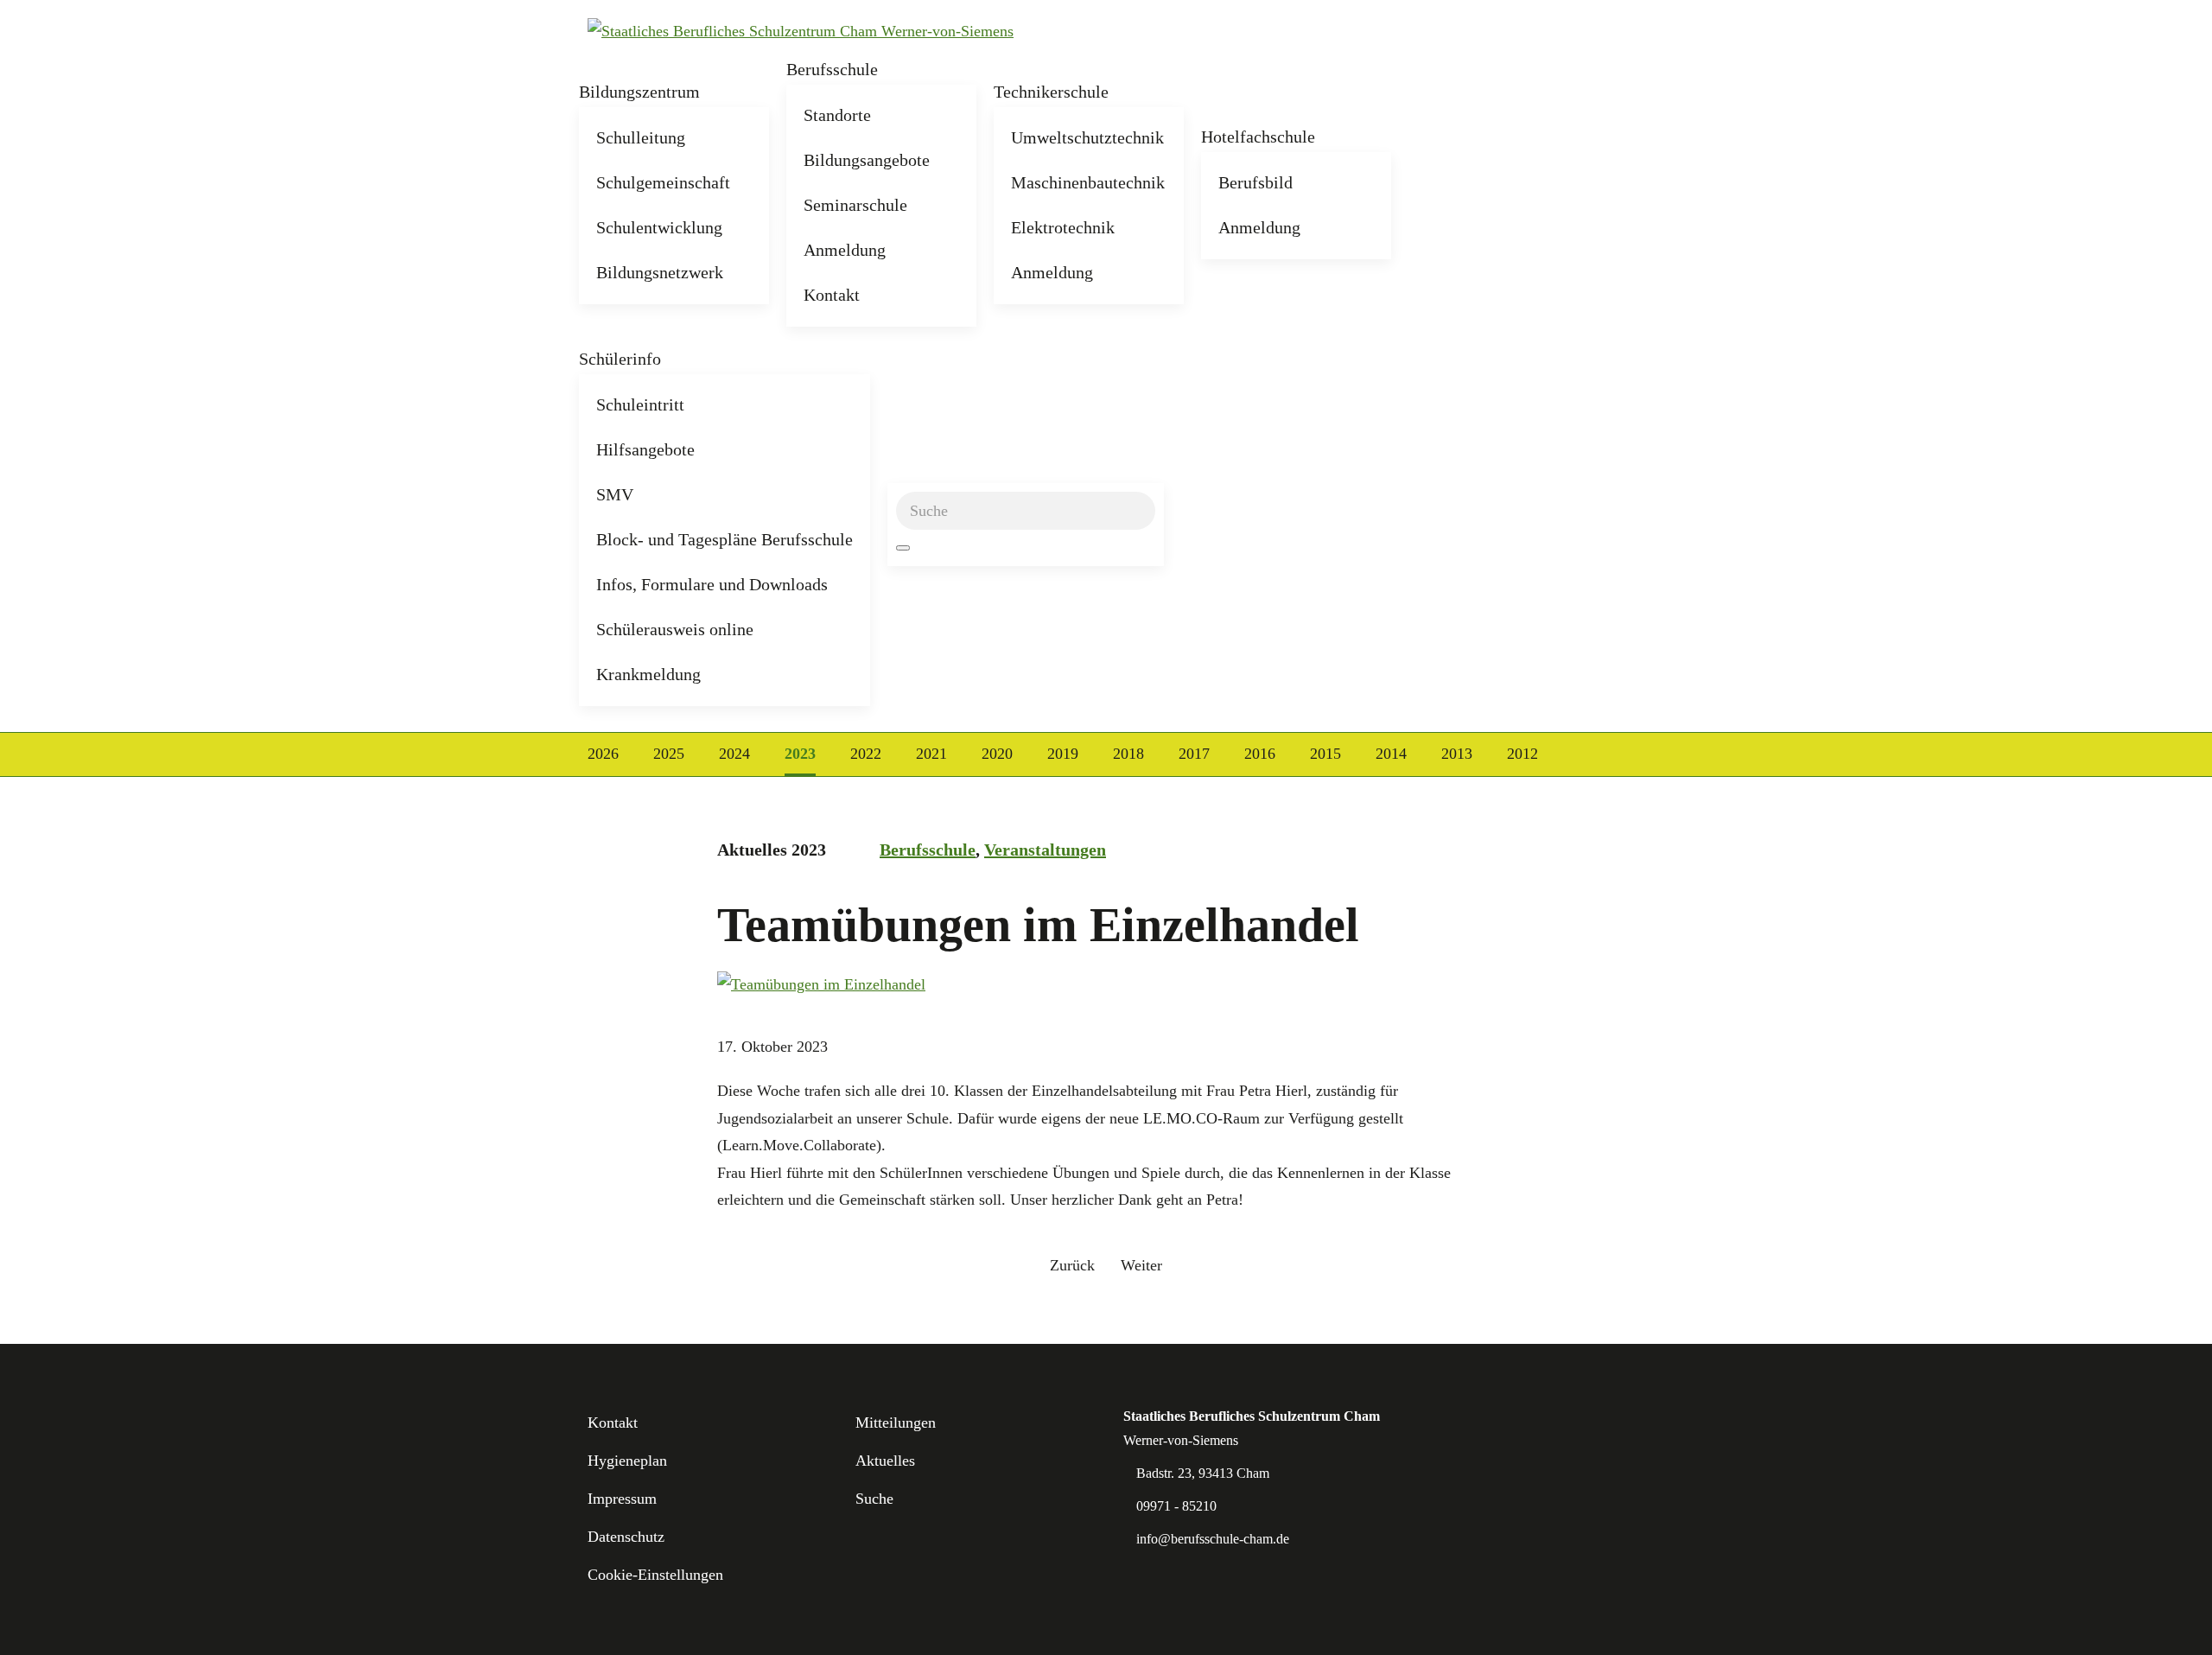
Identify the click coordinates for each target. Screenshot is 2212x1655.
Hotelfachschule (1258, 137)
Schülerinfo (620, 359)
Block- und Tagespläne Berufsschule (725, 539)
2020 (997, 754)
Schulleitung (641, 137)
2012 (1522, 754)
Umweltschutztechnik (1087, 137)
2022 (866, 754)
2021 (931, 754)
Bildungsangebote (867, 160)
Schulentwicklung (659, 227)
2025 (669, 754)
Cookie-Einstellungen (655, 1575)
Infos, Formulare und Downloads (712, 584)
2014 (1391, 754)
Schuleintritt (640, 404)
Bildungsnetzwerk (660, 272)
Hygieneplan (627, 1461)
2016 (1260, 754)
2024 (734, 754)
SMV (615, 494)
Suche (874, 1499)
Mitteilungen (896, 1423)
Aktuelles (885, 1461)
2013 (1457, 754)
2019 (1063, 754)
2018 (1128, 754)
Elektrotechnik (1063, 227)
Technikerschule (1051, 92)
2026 (603, 754)
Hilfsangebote (645, 449)
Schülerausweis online (675, 629)
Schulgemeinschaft (663, 182)
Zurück (1072, 1265)
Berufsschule (832, 69)
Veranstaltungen (1045, 850)
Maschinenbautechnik (1088, 182)
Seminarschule (855, 205)
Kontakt (832, 295)
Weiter (1141, 1265)
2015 (1325, 754)
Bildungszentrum (639, 92)
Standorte (837, 115)
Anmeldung (845, 250)
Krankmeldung (648, 674)
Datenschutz (626, 1537)
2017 (1194, 754)
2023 (800, 754)
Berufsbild (1255, 182)
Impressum (622, 1499)
